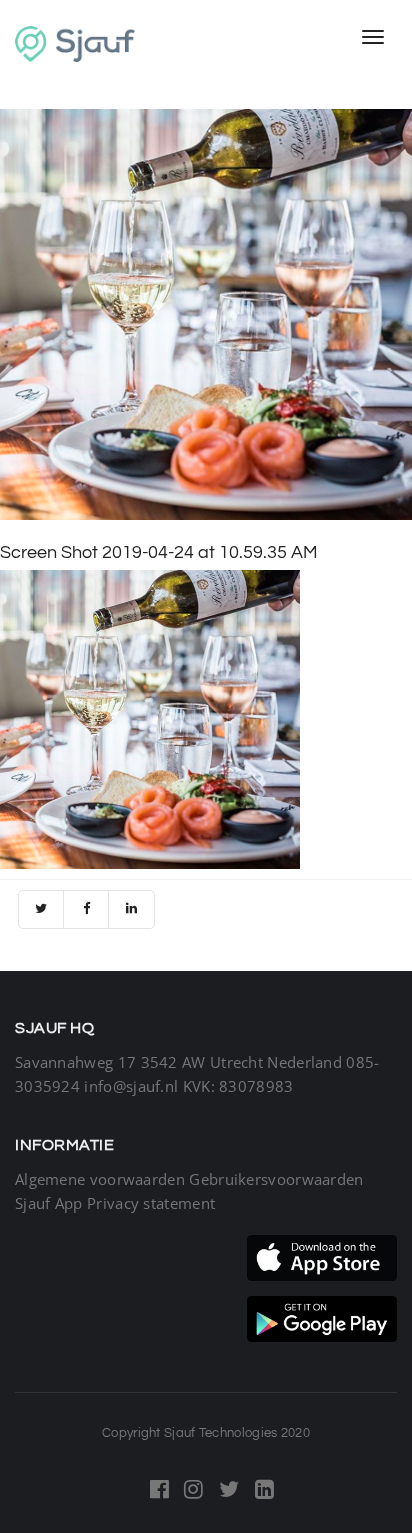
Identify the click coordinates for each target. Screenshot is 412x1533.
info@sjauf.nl (131, 1086)
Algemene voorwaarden (100, 1179)
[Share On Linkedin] (131, 909)
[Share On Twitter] (41, 909)
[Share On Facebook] (86, 909)
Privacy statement (151, 1203)
